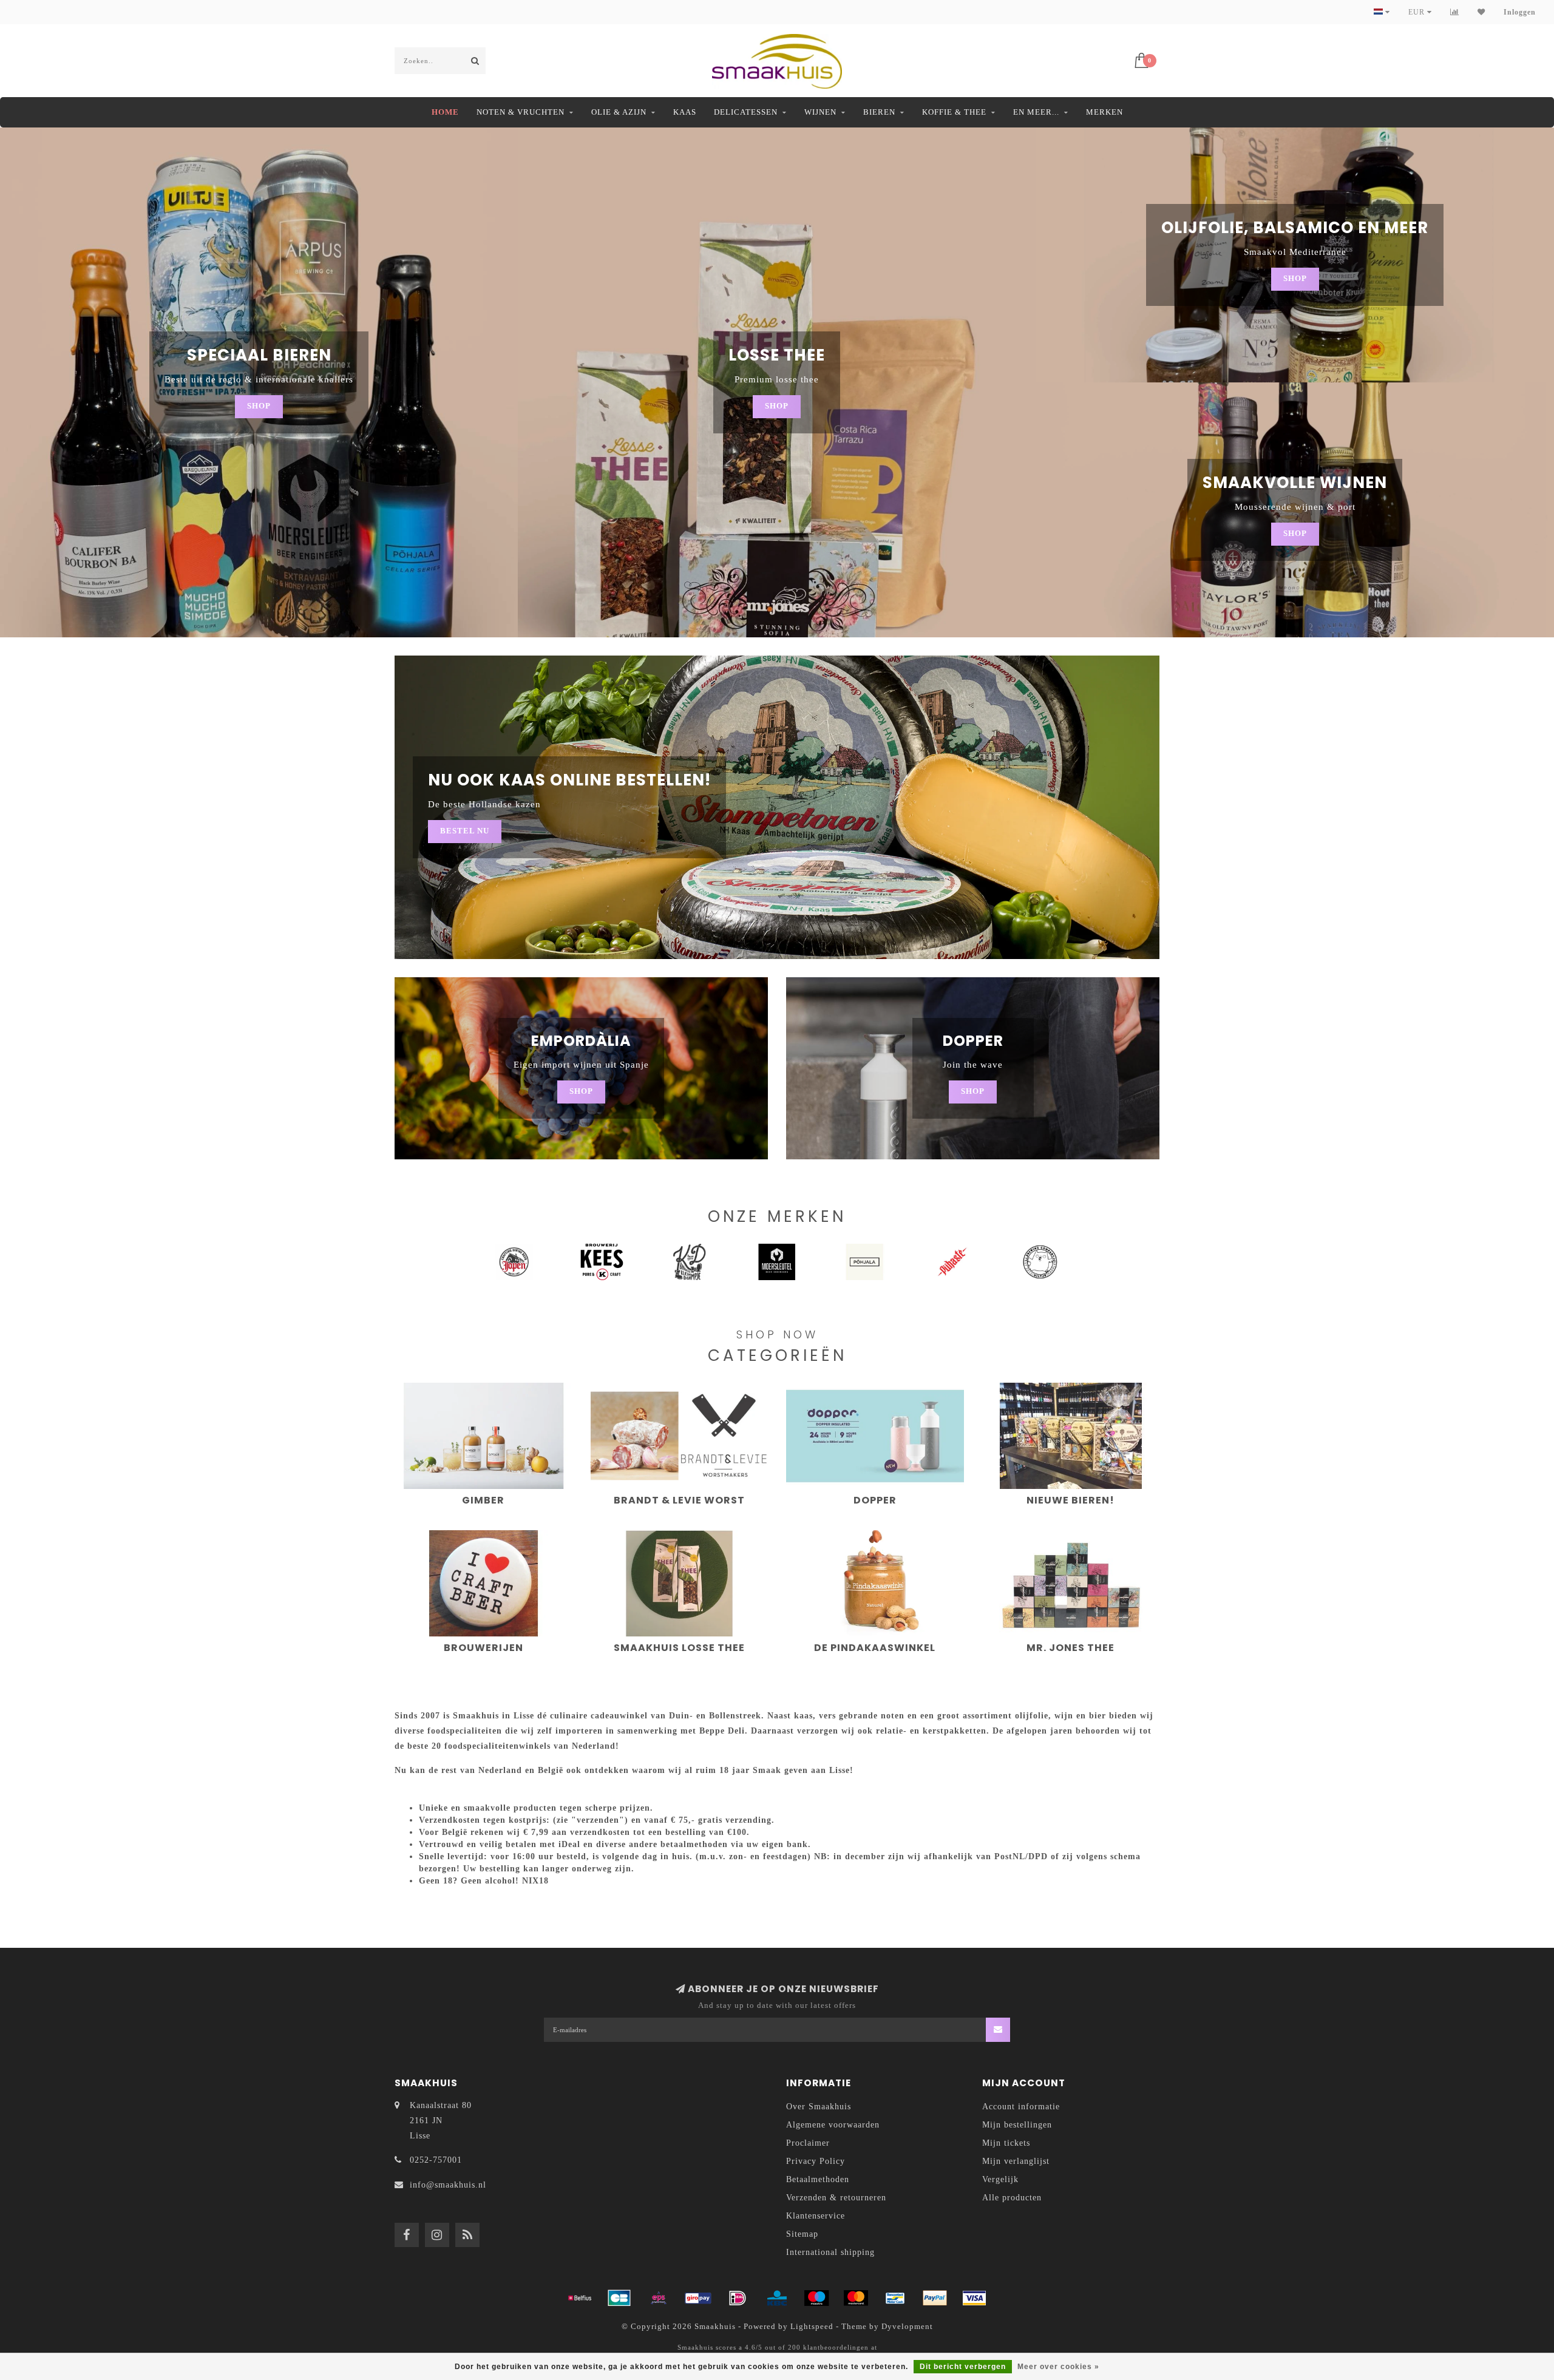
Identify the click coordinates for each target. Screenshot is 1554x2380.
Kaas (685, 112)
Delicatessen (746, 112)
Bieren (879, 112)
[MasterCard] (856, 2298)
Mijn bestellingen (1017, 2125)
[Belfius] (580, 2298)
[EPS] (659, 2298)
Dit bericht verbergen (963, 2367)
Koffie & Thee (954, 112)
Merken (1104, 112)
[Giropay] (698, 2298)
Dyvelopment (907, 2327)
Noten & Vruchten (521, 112)
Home (445, 112)
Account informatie (1021, 2107)
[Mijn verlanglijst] (1481, 12)
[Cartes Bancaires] (619, 2298)
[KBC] (777, 2298)
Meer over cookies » (1058, 2367)
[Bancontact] (895, 2298)
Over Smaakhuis (819, 2107)
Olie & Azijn (619, 112)
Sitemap (802, 2234)
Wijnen (820, 112)
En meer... (1036, 112)
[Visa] (974, 2298)
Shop (259, 406)
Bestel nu (465, 831)
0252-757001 (436, 2160)
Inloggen (1520, 12)
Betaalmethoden (818, 2179)
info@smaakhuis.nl (448, 2185)
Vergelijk (1000, 2179)
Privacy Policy (816, 2161)
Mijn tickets (1006, 2143)
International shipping (830, 2252)
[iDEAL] (738, 2298)
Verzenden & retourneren (836, 2198)
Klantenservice (816, 2216)
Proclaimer (808, 2143)
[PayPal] (935, 2298)
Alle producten (1012, 2198)
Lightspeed (812, 2327)
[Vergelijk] (1455, 12)
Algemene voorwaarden (833, 2125)
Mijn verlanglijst (1016, 2161)
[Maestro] (816, 2298)
